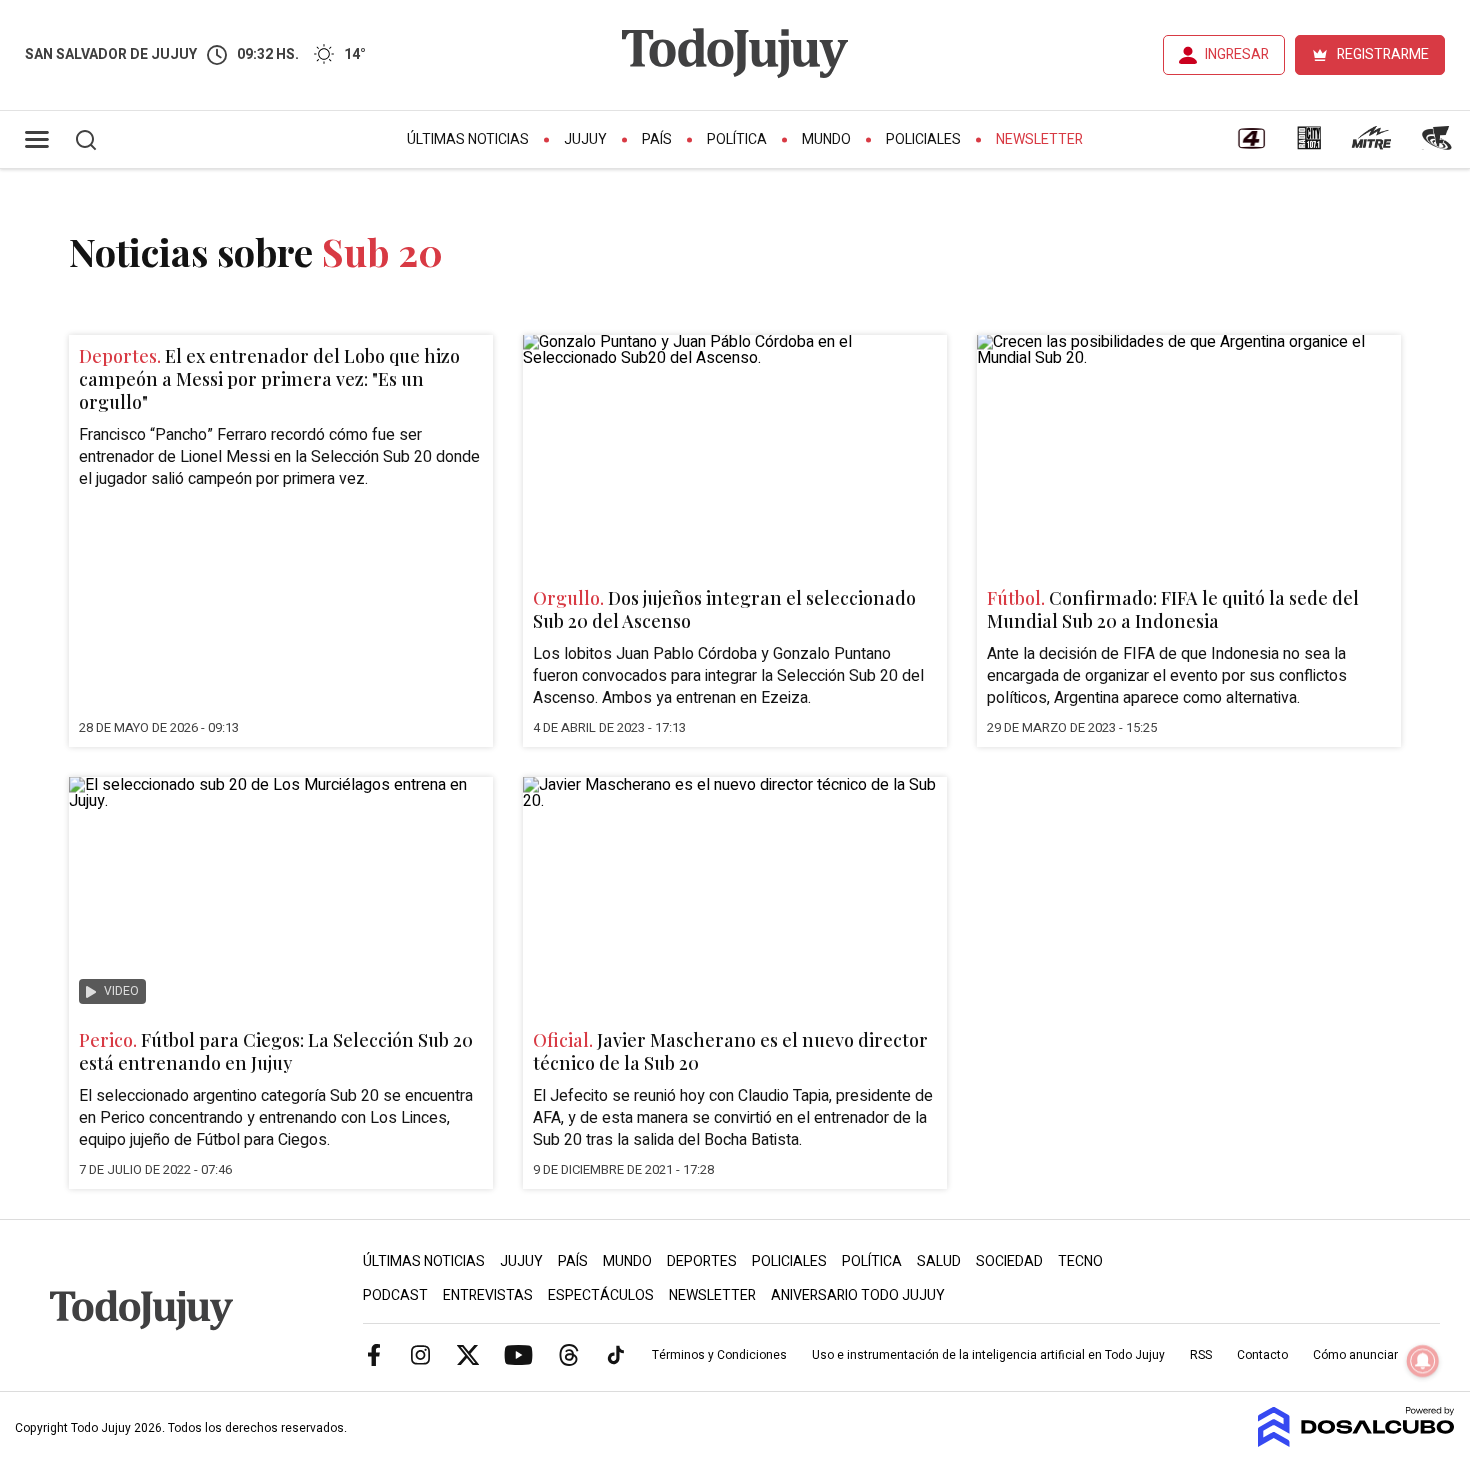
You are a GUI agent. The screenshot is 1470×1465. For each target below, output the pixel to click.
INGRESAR (1237, 54)
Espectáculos (601, 1295)
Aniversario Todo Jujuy (858, 1295)
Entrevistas (488, 1295)
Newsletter (1039, 139)
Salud (939, 1261)
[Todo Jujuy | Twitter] (468, 1354)
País (657, 139)
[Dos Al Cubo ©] (1356, 1442)
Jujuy (585, 139)
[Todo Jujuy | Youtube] (518, 1354)
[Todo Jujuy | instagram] (421, 1354)
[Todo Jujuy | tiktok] (616, 1354)
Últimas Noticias (468, 139)
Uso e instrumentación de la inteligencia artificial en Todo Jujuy (988, 1355)
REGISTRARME (1383, 54)
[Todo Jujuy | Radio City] (1309, 145)
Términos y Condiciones (719, 1355)
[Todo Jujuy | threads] (569, 1354)
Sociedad (1009, 1261)
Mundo (826, 139)
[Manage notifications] (1423, 1361)
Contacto (1262, 1355)
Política (737, 139)
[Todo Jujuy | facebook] (374, 1354)
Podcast (395, 1295)
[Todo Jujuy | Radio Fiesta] (1439, 145)
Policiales (923, 139)
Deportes (702, 1261)
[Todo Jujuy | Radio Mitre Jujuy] (1371, 145)
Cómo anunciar (1355, 1355)
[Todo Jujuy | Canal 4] (1251, 145)
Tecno (1080, 1261)
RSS (1201, 1355)
